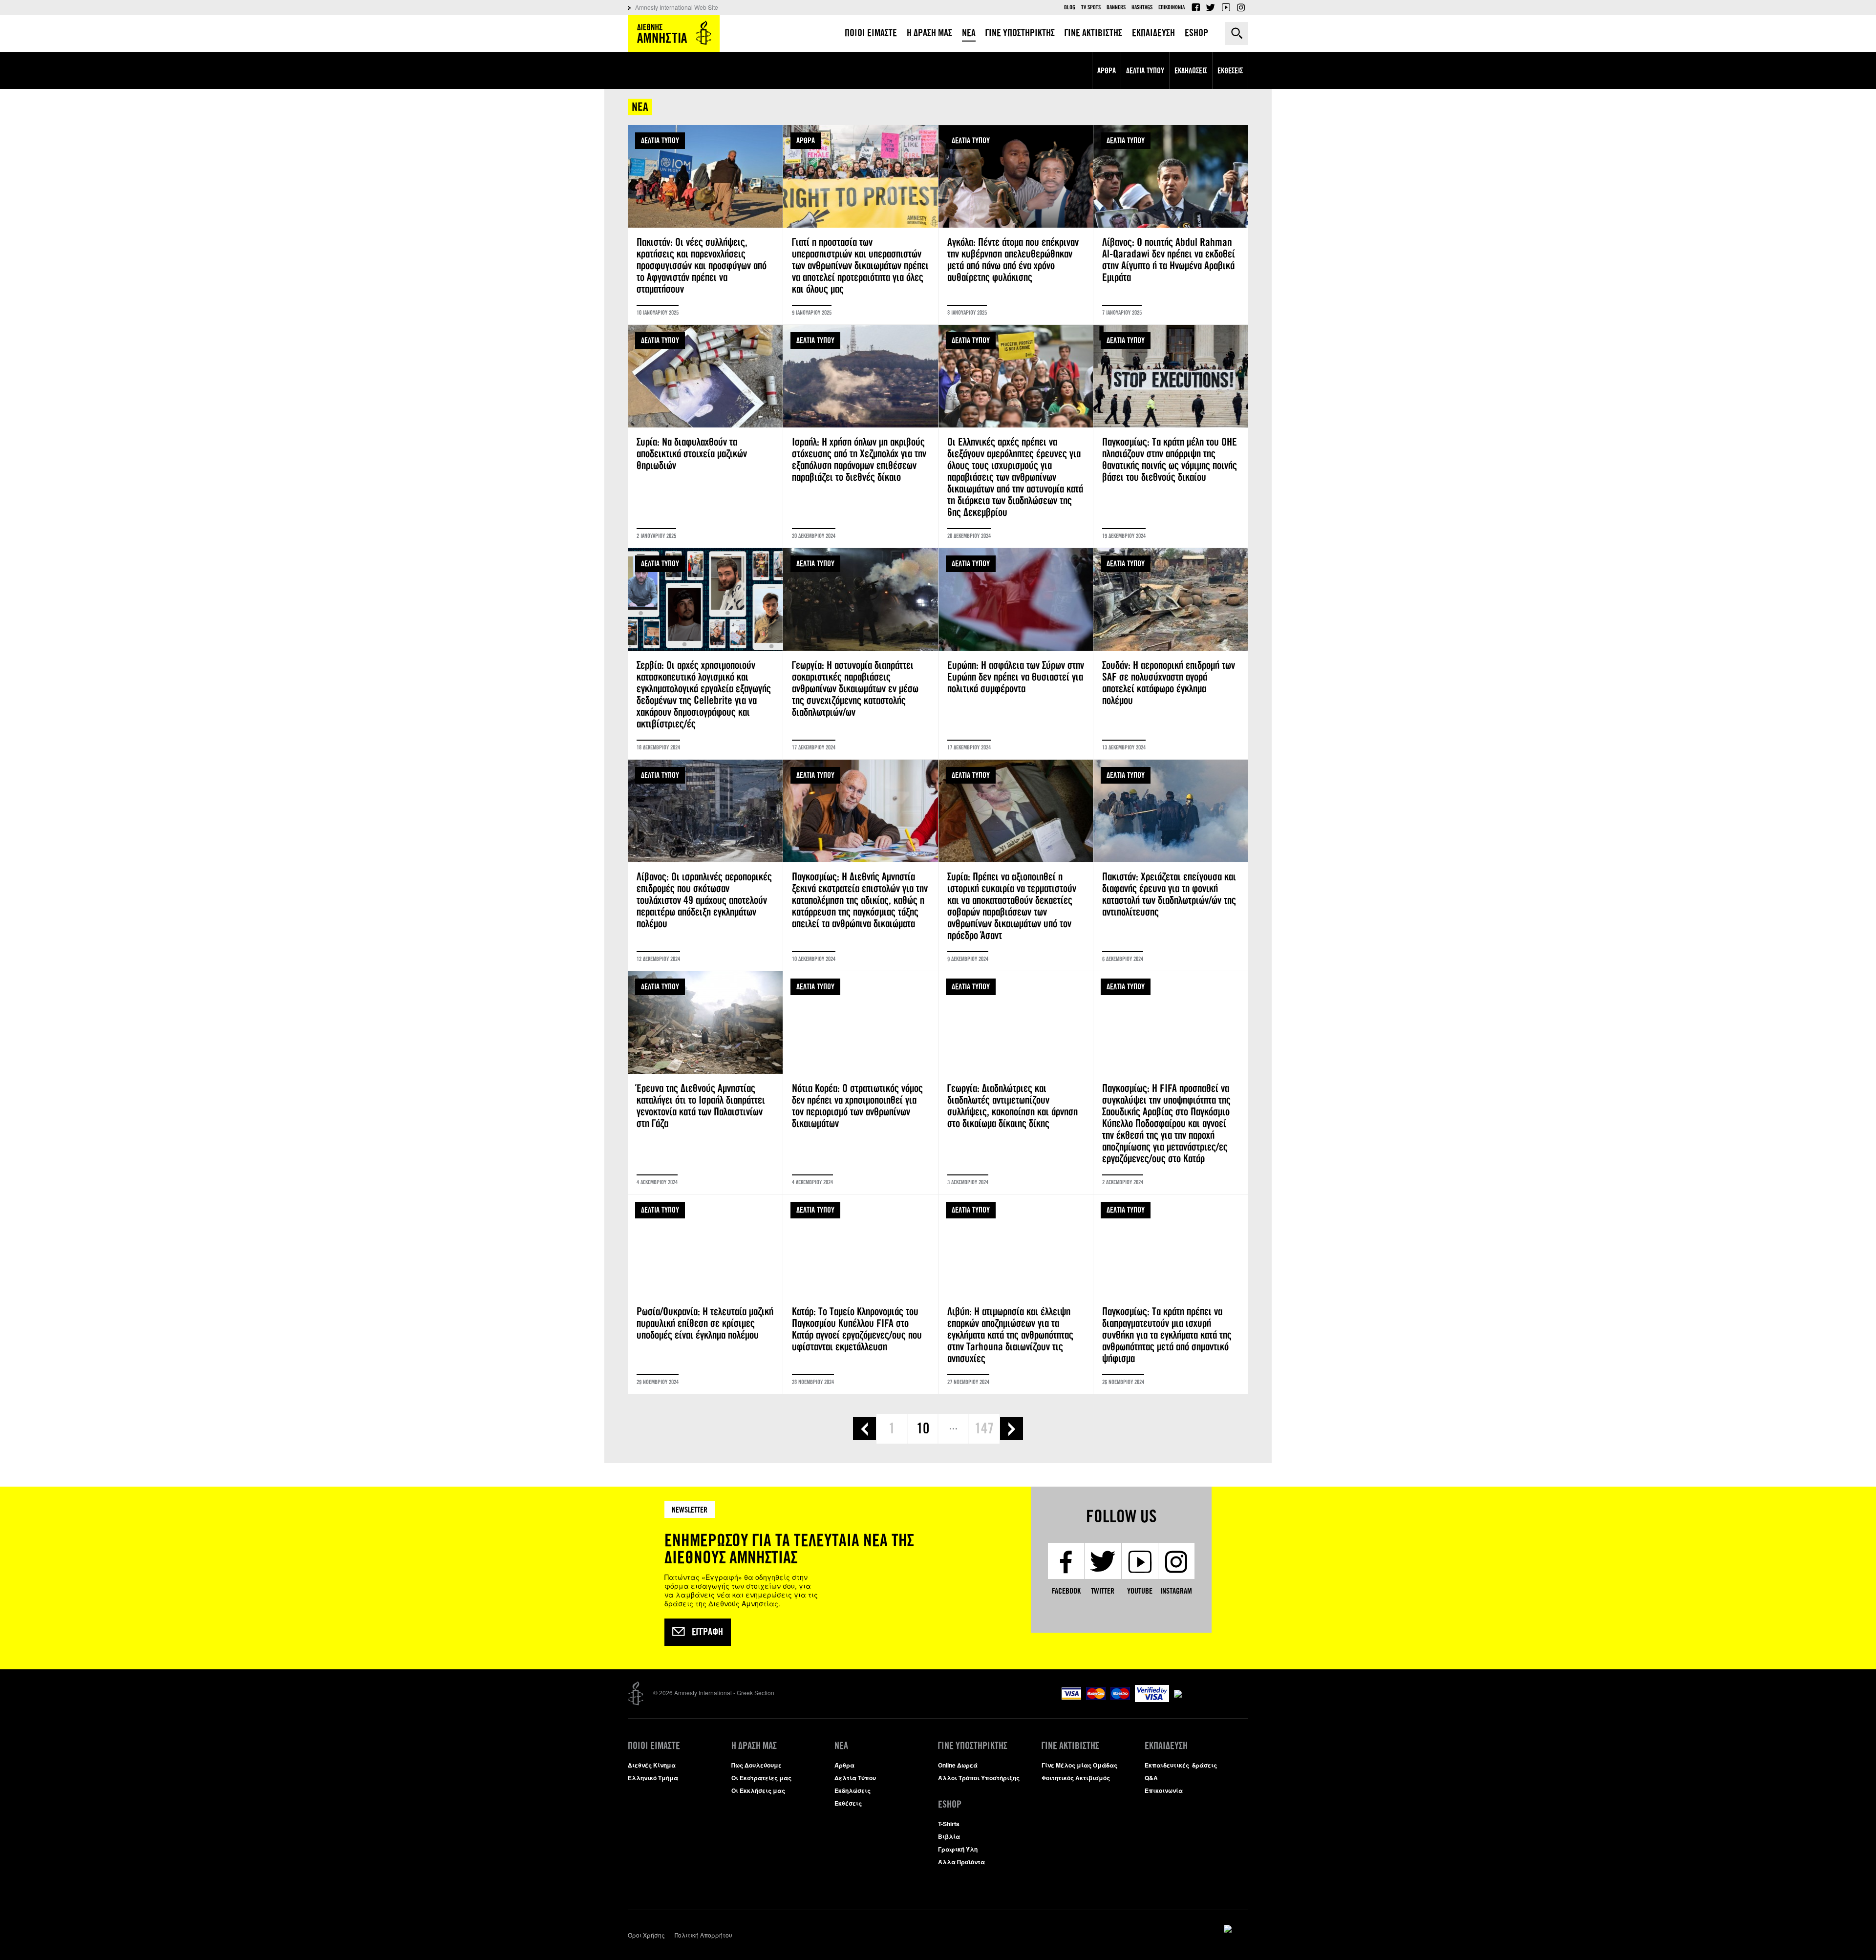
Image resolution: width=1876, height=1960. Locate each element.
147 (984, 1428)
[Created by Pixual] (1236, 1929)
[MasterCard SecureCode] (1211, 1690)
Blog (1070, 7)
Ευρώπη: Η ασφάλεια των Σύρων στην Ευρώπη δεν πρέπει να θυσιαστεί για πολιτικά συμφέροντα (1016, 654)
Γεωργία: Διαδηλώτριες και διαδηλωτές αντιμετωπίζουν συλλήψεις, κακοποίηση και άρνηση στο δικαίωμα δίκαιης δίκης (1016, 1083)
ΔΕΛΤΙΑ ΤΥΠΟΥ (660, 140)
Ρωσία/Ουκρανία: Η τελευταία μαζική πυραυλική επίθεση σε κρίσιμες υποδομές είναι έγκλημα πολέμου (705, 1294)
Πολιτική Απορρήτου (703, 1935)
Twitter (1211, 7)
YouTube (1226, 7)
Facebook (1195, 7)
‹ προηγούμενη (864, 1429)
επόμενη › (1012, 1429)
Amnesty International (674, 33)
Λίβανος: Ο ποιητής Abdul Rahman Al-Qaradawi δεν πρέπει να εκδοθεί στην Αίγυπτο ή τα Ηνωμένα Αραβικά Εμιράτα (1171, 225)
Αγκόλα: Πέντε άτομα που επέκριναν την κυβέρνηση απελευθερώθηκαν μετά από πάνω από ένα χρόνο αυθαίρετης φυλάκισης (1016, 225)
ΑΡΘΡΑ (806, 140)
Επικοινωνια (1172, 7)
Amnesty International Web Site (677, 7)
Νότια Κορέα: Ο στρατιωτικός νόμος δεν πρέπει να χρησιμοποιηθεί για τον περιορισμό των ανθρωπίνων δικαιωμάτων (861, 1083)
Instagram (1241, 7)
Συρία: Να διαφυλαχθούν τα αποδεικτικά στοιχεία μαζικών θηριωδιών (705, 436)
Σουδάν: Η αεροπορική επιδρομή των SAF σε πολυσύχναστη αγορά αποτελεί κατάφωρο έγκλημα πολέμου (1171, 654)
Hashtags (1142, 7)
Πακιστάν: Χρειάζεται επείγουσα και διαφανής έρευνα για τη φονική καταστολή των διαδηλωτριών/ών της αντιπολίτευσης (1171, 865)
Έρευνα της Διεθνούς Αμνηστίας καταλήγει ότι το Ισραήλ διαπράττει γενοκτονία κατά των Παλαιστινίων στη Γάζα (705, 1083)
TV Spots (1091, 7)
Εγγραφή (707, 1632)
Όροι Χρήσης (646, 1935)
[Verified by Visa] (1152, 1699)
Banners (1116, 7)
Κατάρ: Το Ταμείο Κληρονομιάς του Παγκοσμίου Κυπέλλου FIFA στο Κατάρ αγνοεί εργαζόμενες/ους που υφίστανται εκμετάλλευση (861, 1294)
